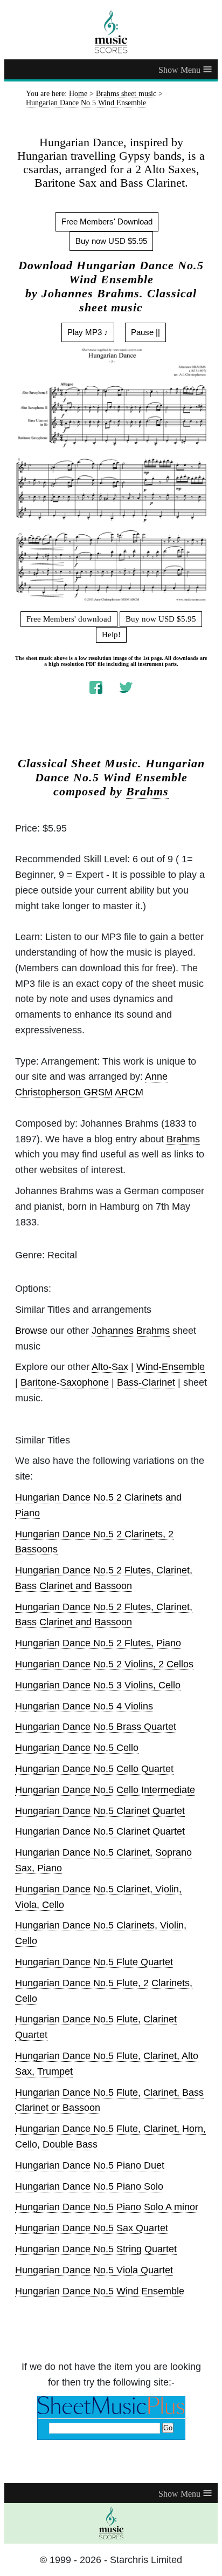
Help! (111, 635)
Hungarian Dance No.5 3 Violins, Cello (98, 1685)
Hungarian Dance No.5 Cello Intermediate (105, 1790)
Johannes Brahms (131, 1331)
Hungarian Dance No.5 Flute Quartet (94, 1962)
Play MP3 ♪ (88, 332)
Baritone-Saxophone (65, 1382)
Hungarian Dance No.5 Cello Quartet (94, 1769)
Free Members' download (69, 619)
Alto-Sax (110, 1367)
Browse (31, 1331)
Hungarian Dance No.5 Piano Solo (89, 2186)
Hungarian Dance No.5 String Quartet (96, 2249)
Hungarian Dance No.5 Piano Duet (90, 2165)
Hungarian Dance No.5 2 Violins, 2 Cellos (104, 1664)
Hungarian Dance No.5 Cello (77, 1748)
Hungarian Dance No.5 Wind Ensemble (100, 2291)
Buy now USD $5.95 (111, 241)
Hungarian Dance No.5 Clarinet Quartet (100, 1811)
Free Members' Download (107, 222)
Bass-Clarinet (146, 1382)
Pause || (145, 332)
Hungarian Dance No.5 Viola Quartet (94, 2270)
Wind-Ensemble (171, 1367)
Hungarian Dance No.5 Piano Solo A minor (107, 2207)
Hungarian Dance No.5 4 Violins (84, 1706)
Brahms (147, 792)
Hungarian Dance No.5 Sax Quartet (92, 2228)
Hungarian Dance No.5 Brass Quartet (96, 1727)
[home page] (111, 32)
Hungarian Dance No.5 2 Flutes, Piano (98, 1643)
